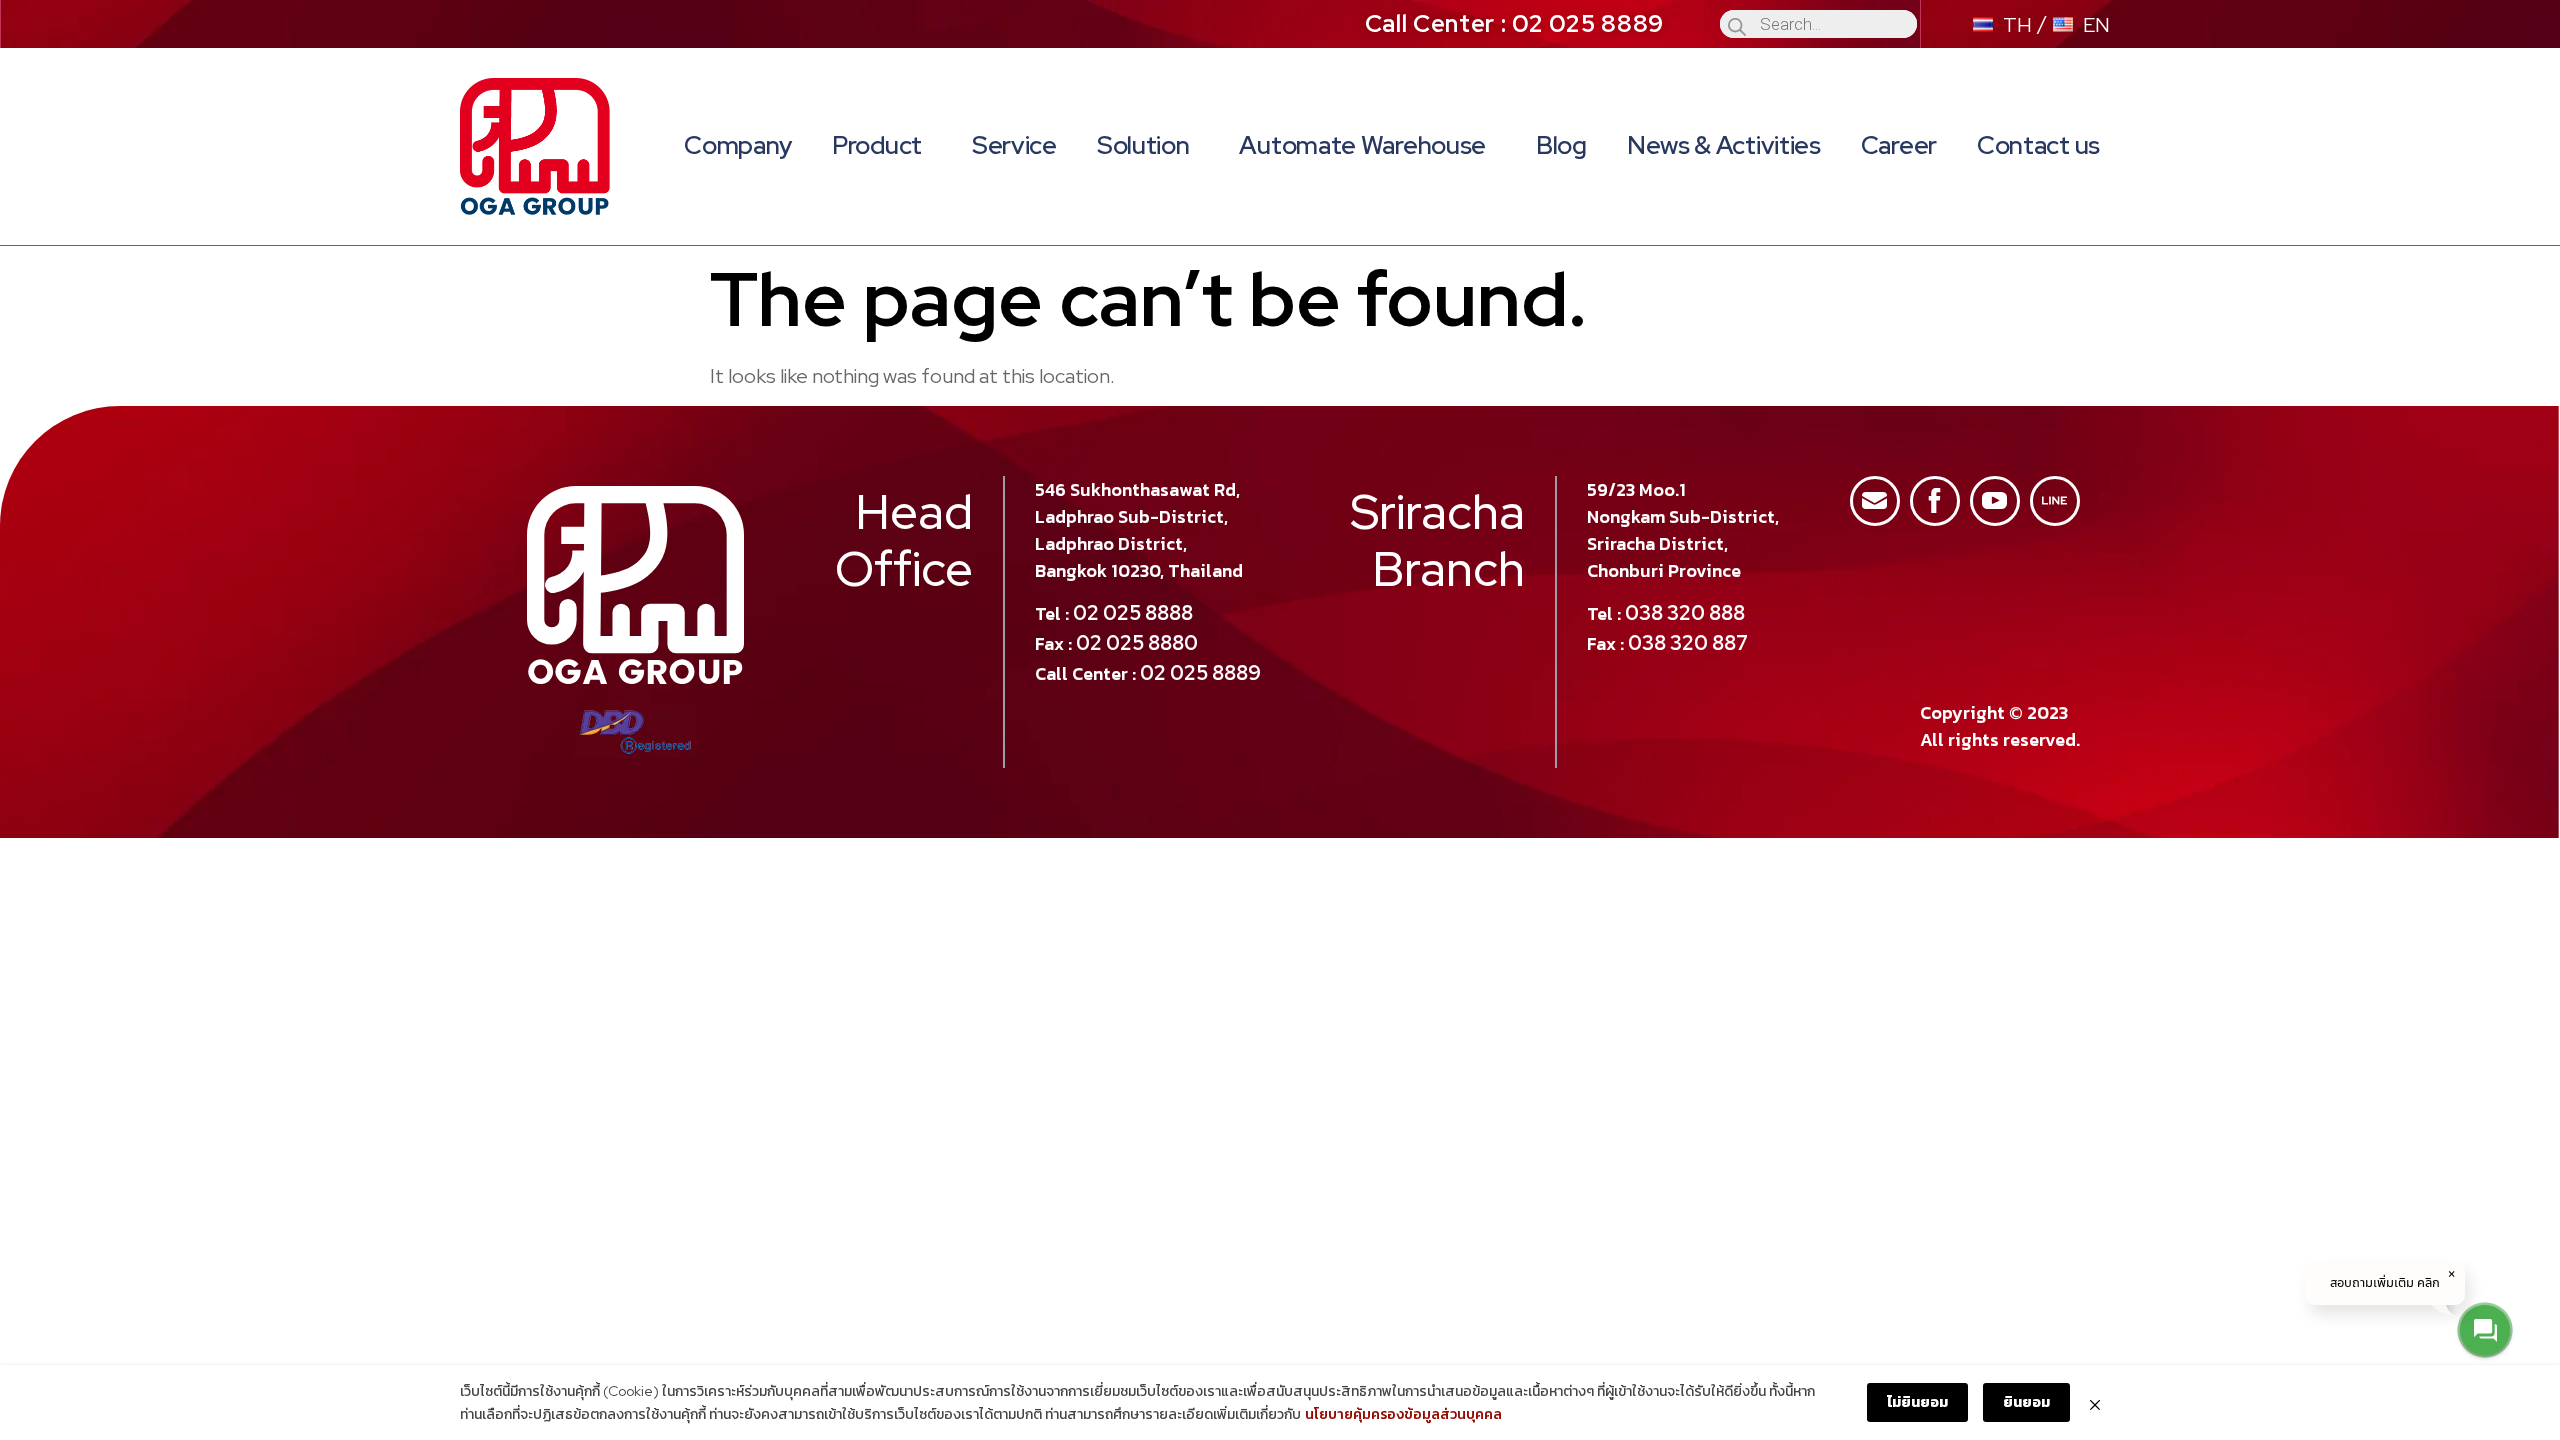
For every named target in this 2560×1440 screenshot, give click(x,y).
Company (738, 145)
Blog (1561, 145)
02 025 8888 (1133, 613)
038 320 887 (1688, 643)
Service (1014, 145)
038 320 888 (1685, 613)
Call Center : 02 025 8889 (1515, 23)
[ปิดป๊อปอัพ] (2095, 1403)
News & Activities (1724, 145)
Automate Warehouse (1362, 145)
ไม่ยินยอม (1917, 1402)
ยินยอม (2026, 1402)
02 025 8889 (1200, 673)
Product (877, 145)
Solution (1143, 145)
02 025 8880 (1137, 643)
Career (1899, 145)
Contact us (2038, 145)
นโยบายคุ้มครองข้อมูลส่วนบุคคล (1403, 1414)
